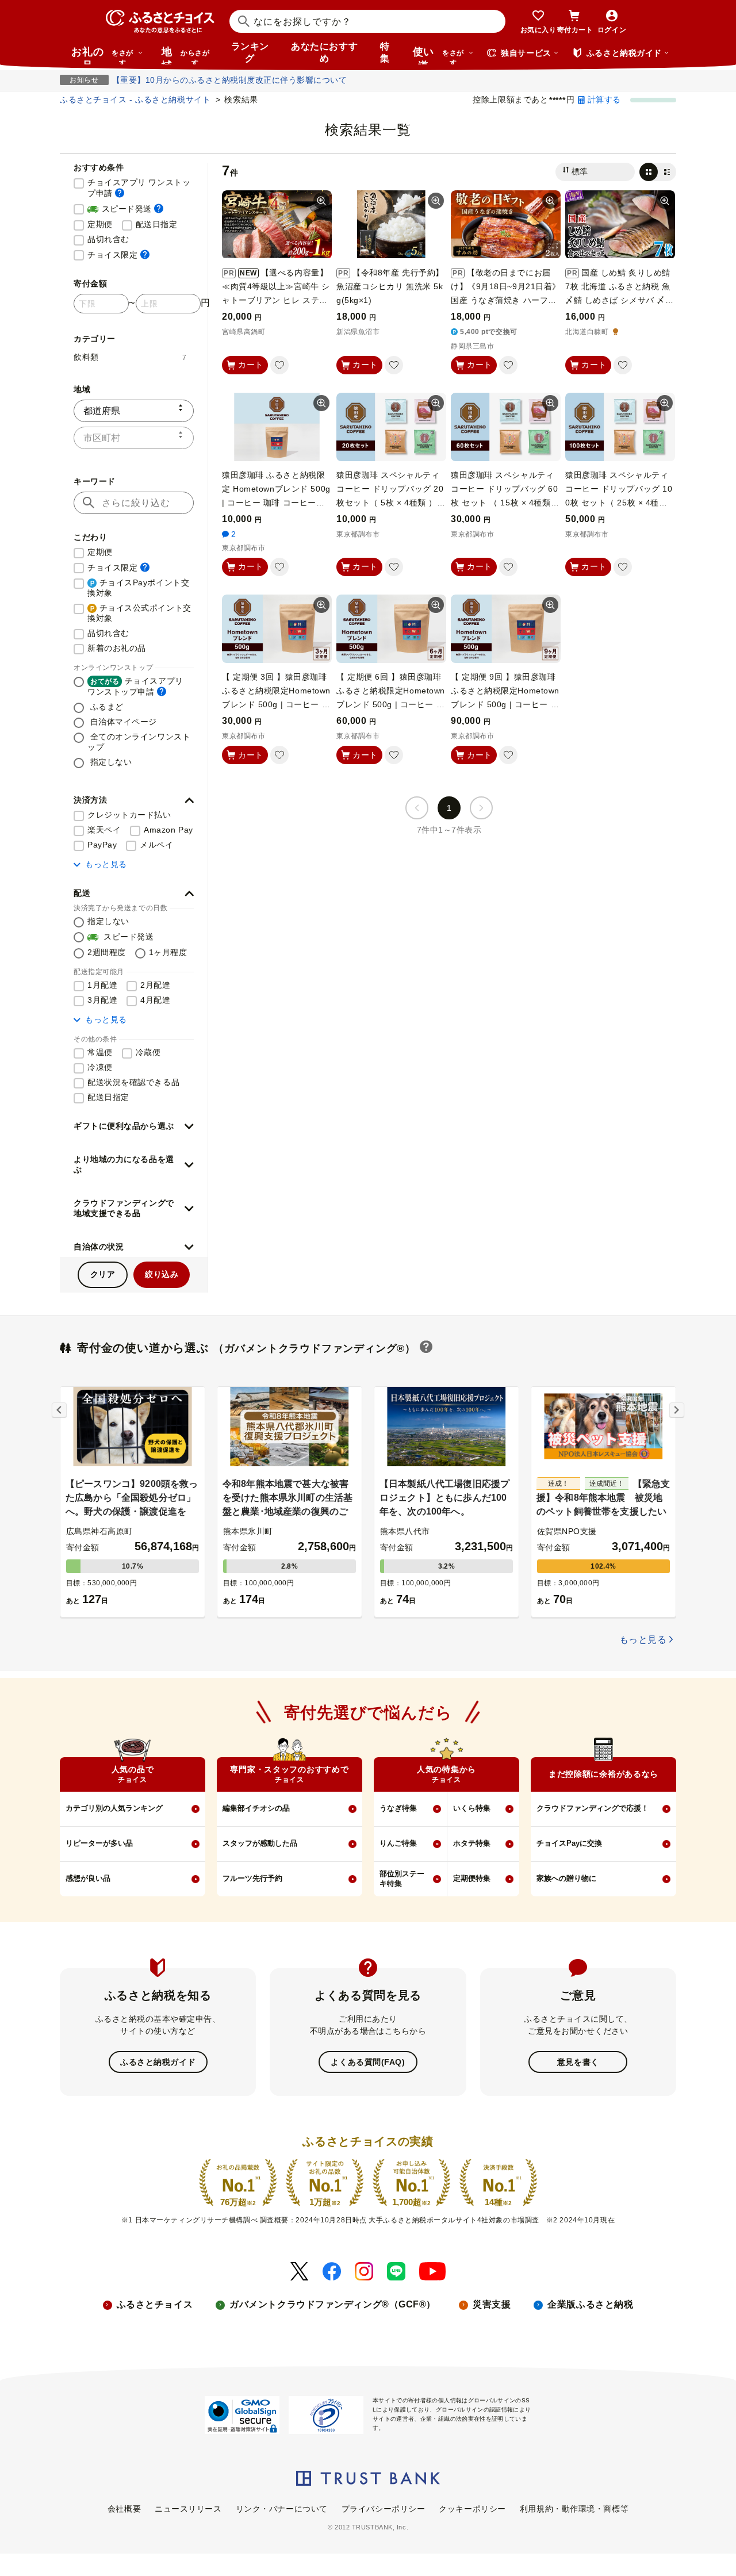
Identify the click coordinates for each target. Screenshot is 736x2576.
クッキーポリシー (472, 2509)
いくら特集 (472, 1808)
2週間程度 (107, 952)
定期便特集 (472, 1878)
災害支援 (492, 2304)
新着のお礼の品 (117, 648)
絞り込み (162, 1274)
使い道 (438, 55)
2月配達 (155, 985)
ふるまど (106, 707)
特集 (385, 52)
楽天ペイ (104, 830)
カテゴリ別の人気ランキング (114, 1808)
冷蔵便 (148, 1052)
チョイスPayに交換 (569, 1843)
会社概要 (124, 2509)
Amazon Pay (168, 830)
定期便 (100, 224)
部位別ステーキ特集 (402, 1879)
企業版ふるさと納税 (590, 2304)
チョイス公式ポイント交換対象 (139, 613)
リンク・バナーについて (282, 2509)
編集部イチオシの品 (256, 1808)
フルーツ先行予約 (252, 1878)
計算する (604, 99)
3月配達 (102, 1000)
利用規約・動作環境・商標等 (574, 2509)
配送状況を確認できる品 (133, 1082)
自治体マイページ (122, 722)
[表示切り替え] (658, 172)
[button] (134, 800)
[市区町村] (134, 438)
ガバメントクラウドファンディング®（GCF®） (333, 2304)
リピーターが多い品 (99, 1843)
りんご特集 (398, 1843)
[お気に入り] (279, 365)
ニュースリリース (188, 2509)
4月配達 (155, 1000)
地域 (185, 55)
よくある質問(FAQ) (368, 2062)
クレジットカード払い (129, 815)
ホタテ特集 (472, 1843)
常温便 (100, 1052)
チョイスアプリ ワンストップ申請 (141, 188)
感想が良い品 (88, 1878)
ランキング (250, 52)
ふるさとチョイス (155, 2304)
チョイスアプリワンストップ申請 (135, 686)
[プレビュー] (321, 201)
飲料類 (130, 357)
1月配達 (102, 985)
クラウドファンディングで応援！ (593, 1808)
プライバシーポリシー (384, 2509)
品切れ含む (108, 239)
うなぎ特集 (398, 1808)
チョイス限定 (118, 254)
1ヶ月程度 (168, 952)
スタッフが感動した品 (260, 1843)
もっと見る (106, 864)
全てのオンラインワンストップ (139, 742)
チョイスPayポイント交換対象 (138, 588)
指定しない (110, 762)
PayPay (102, 845)
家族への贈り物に (566, 1878)
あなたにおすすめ (324, 52)
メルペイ (156, 845)
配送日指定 (157, 224)
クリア (103, 1274)
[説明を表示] (120, 193)
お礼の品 (102, 55)
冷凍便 (100, 1067)
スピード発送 (125, 208)
